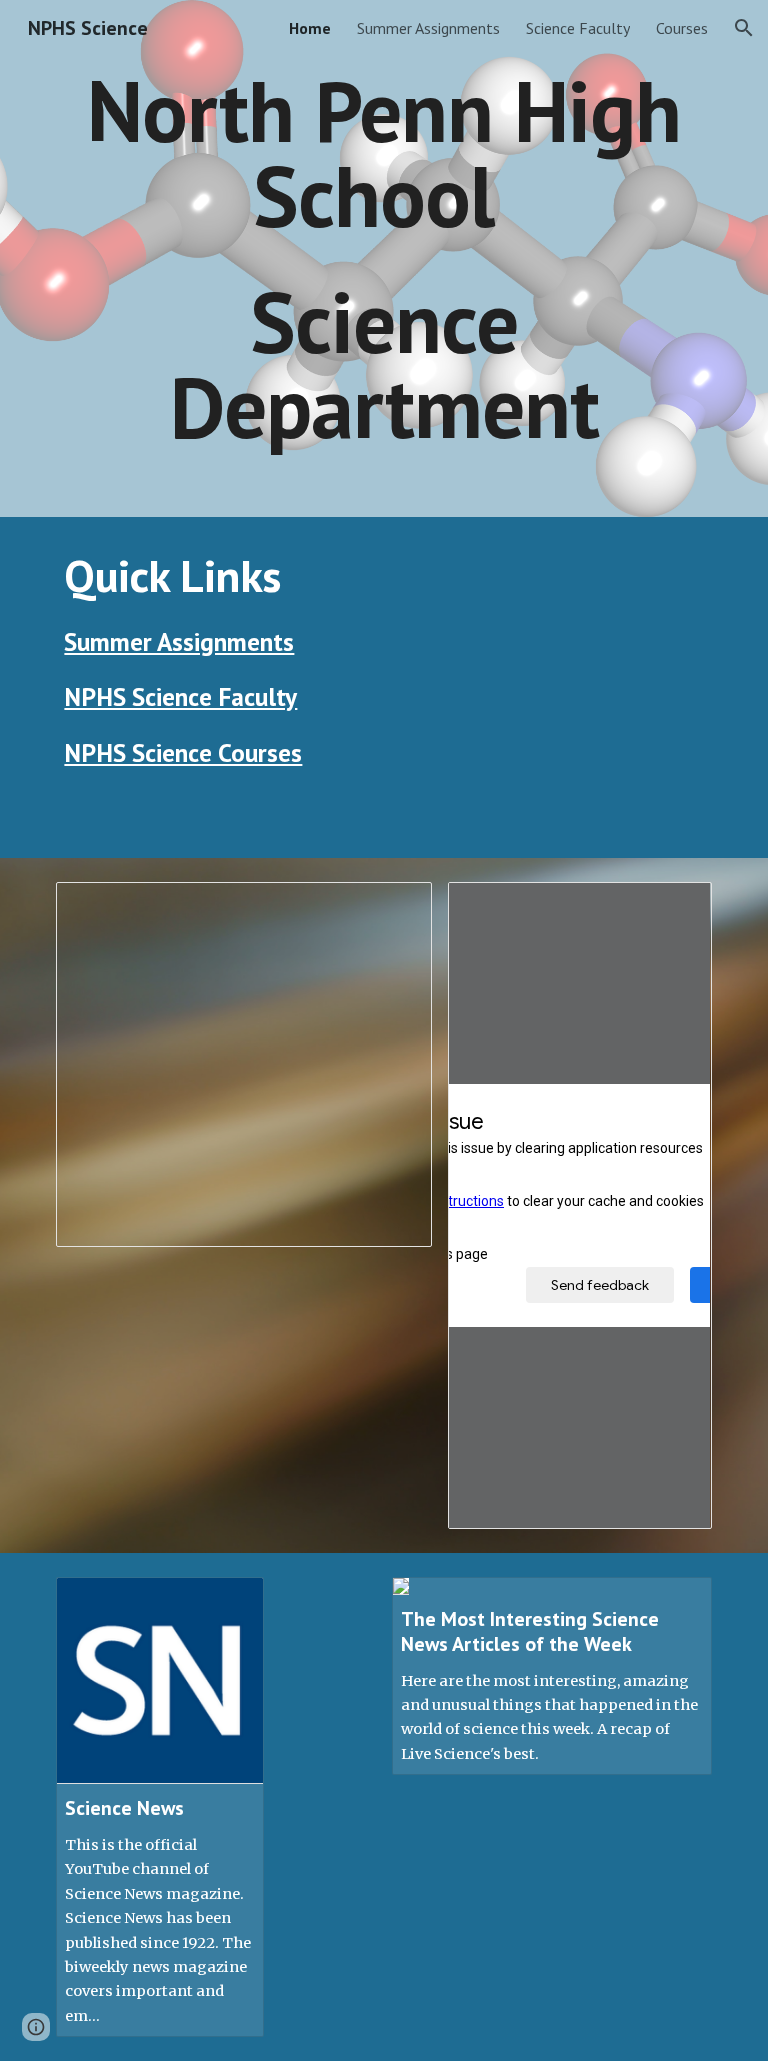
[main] (383, 258)
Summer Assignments (179, 641)
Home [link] (310, 28)
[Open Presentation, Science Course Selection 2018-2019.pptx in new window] (394, 908)
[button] (744, 28)
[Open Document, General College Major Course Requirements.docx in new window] (674, 908)
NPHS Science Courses (183, 752)
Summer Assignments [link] (428, 28)
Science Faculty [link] (578, 28)
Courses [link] (682, 28)
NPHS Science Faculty (180, 696)
